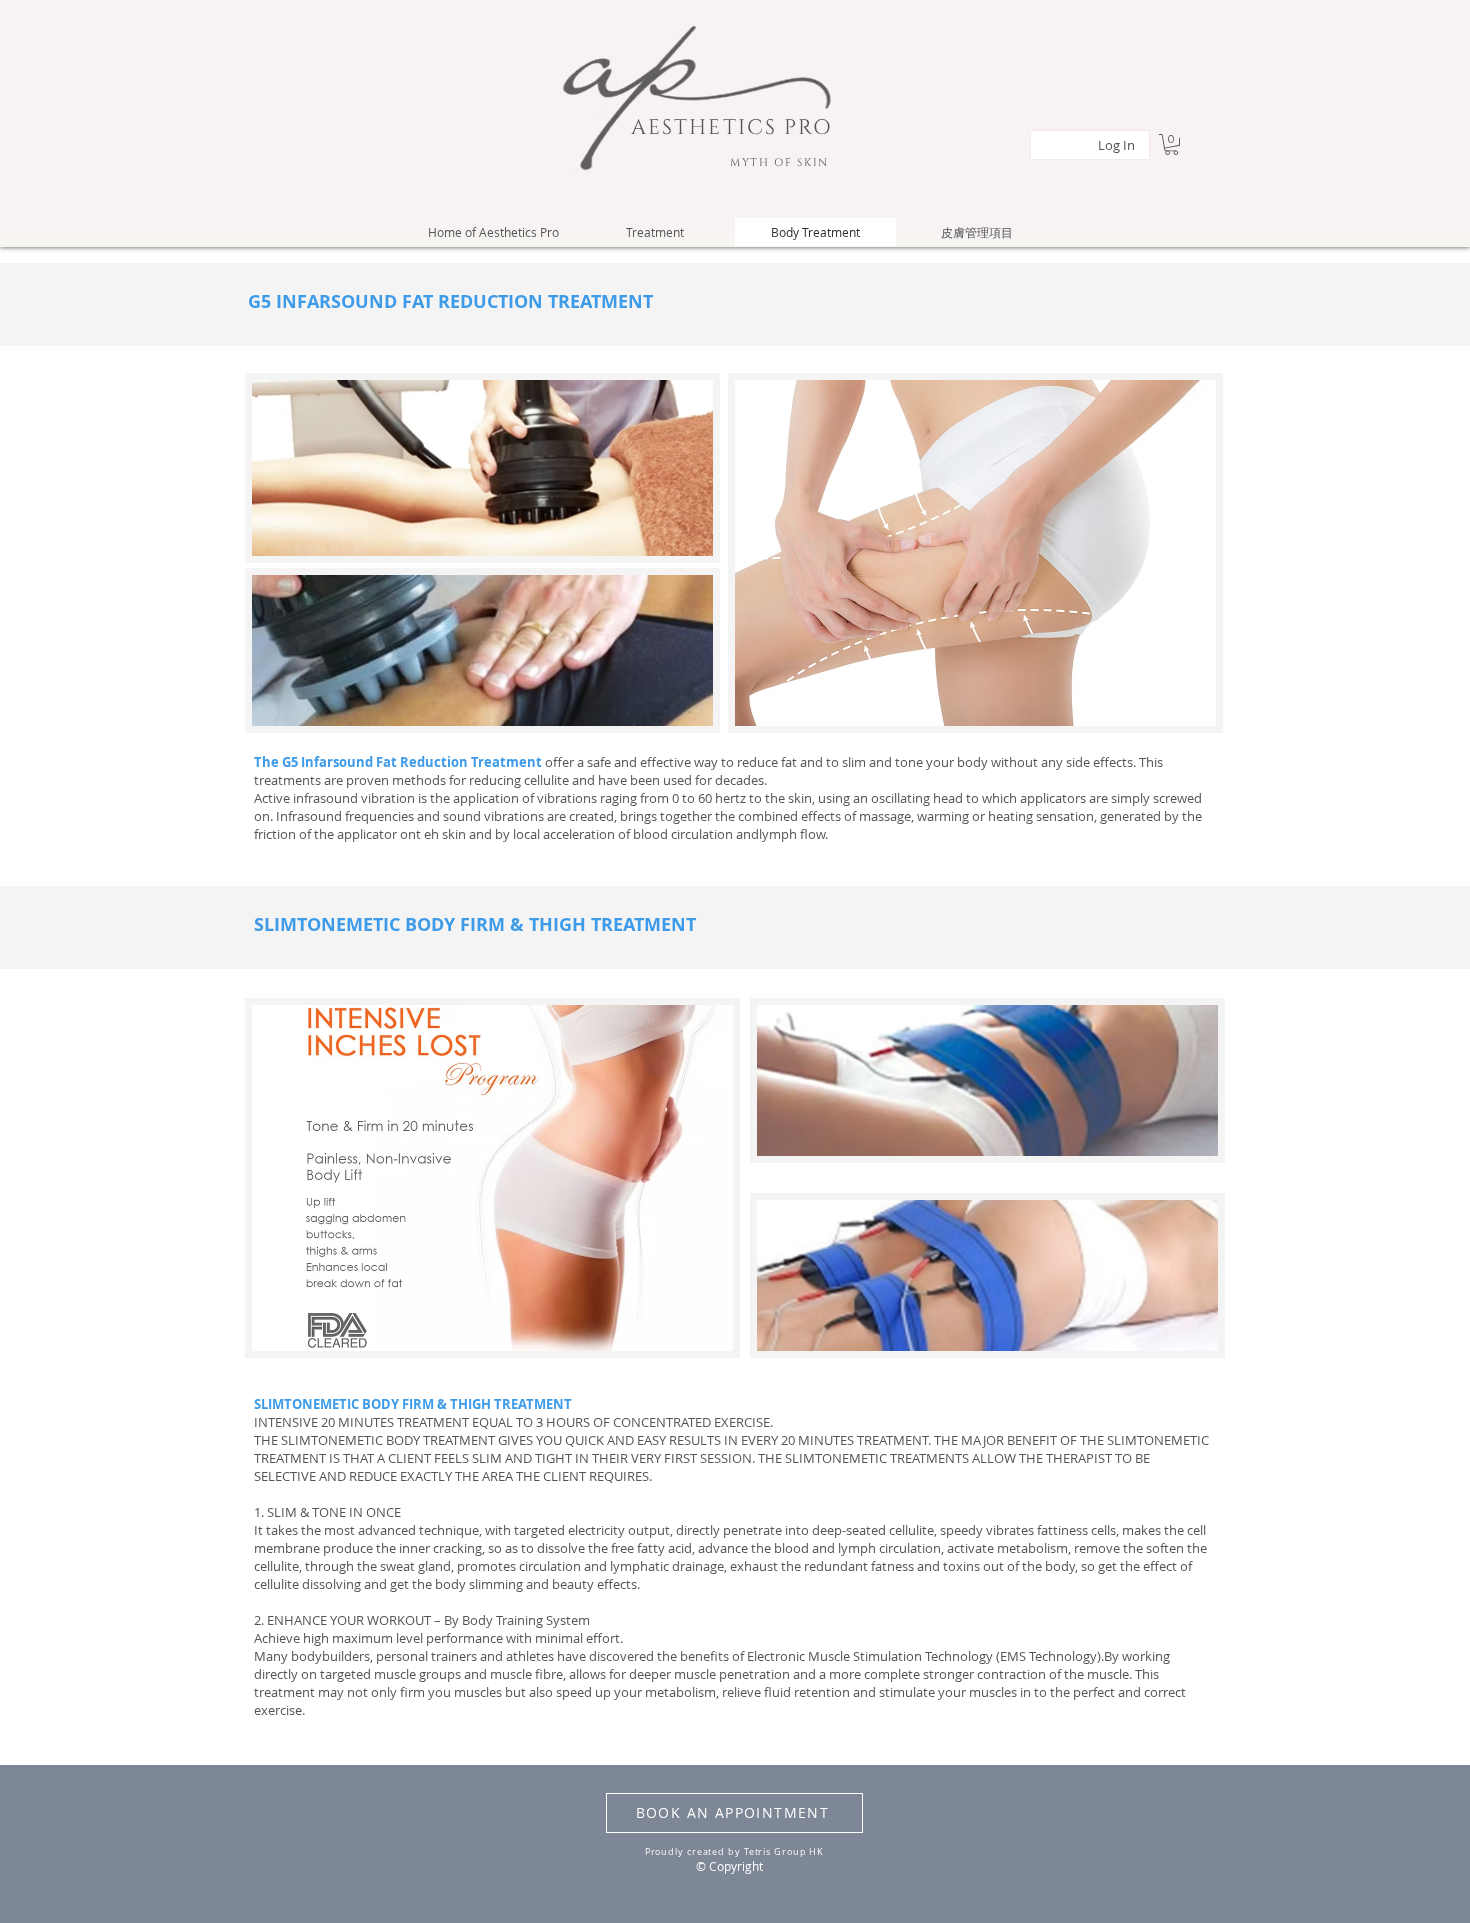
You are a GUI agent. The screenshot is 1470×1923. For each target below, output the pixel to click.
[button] (1171, 144)
